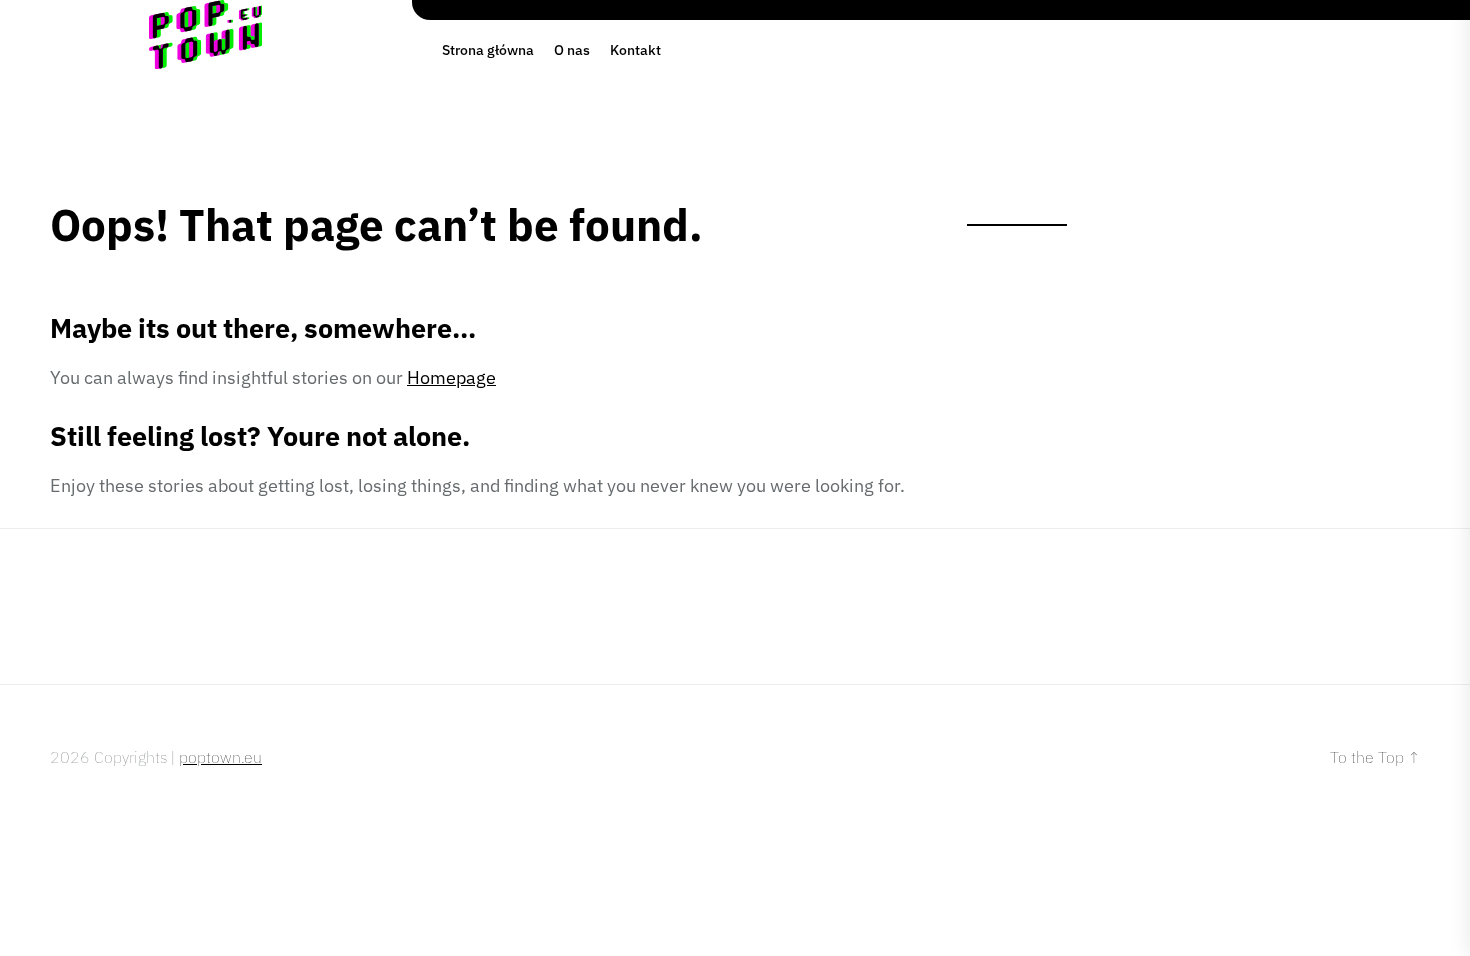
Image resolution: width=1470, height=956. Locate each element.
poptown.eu (220, 757)
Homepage (451, 377)
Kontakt (635, 50)
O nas (572, 50)
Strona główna (488, 50)
